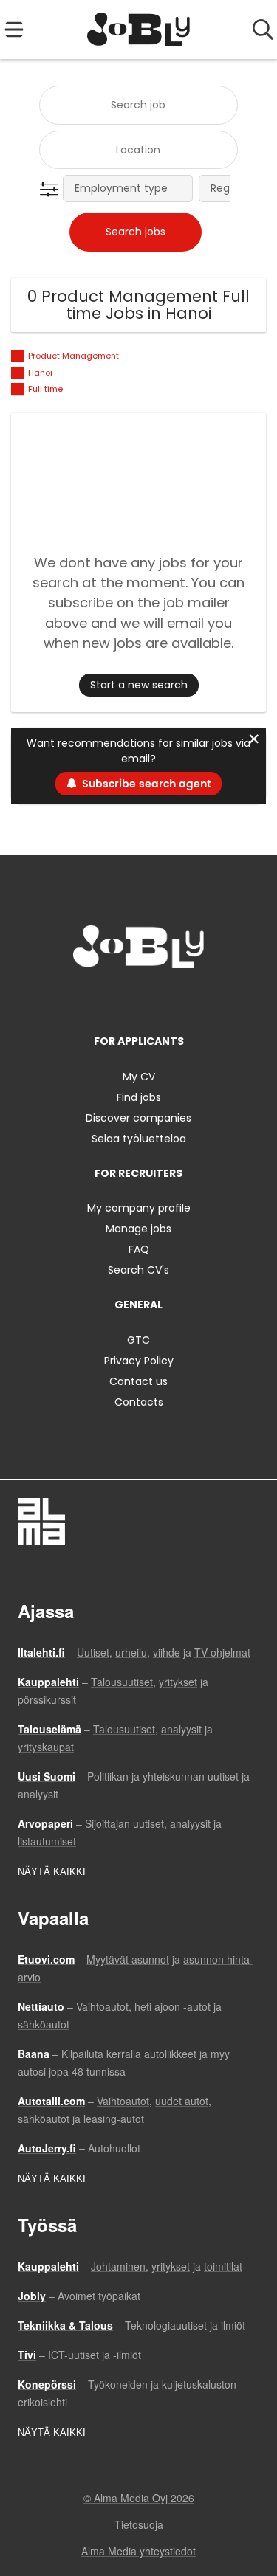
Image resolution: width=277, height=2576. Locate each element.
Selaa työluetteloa (139, 1139)
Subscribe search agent (146, 784)
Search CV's (138, 1270)
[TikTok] (166, 999)
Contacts (139, 1402)
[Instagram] (117, 999)
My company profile (139, 1208)
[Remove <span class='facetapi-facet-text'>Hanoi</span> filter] (18, 373)
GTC (138, 1340)
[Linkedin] (141, 999)
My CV (139, 1077)
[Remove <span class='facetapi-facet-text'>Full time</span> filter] (18, 389)
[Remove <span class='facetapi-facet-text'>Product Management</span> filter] (18, 356)
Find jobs (139, 1097)
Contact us (138, 1381)
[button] (52, 190)
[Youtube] (188, 999)
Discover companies (138, 1118)
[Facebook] (93, 999)
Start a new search (139, 685)
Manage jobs (138, 1229)
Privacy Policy (139, 1361)
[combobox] (138, 105)
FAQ (139, 1249)
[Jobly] (138, 30)
